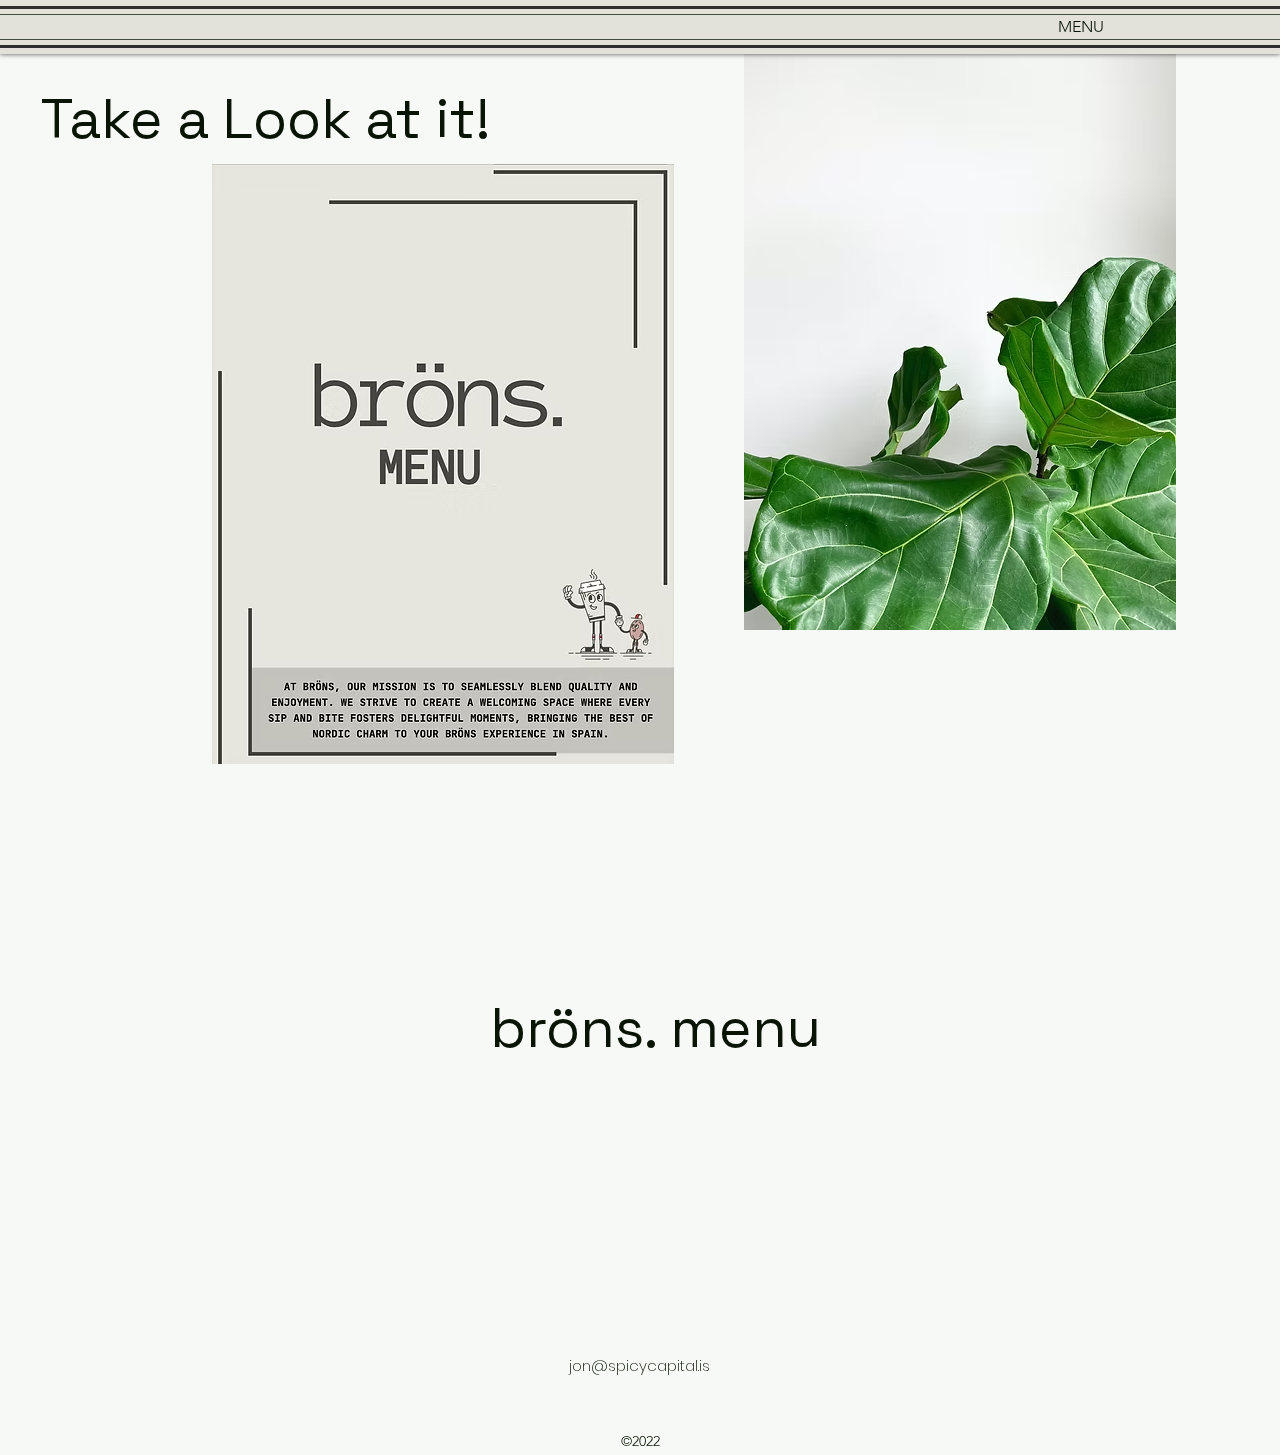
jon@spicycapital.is (639, 1365)
